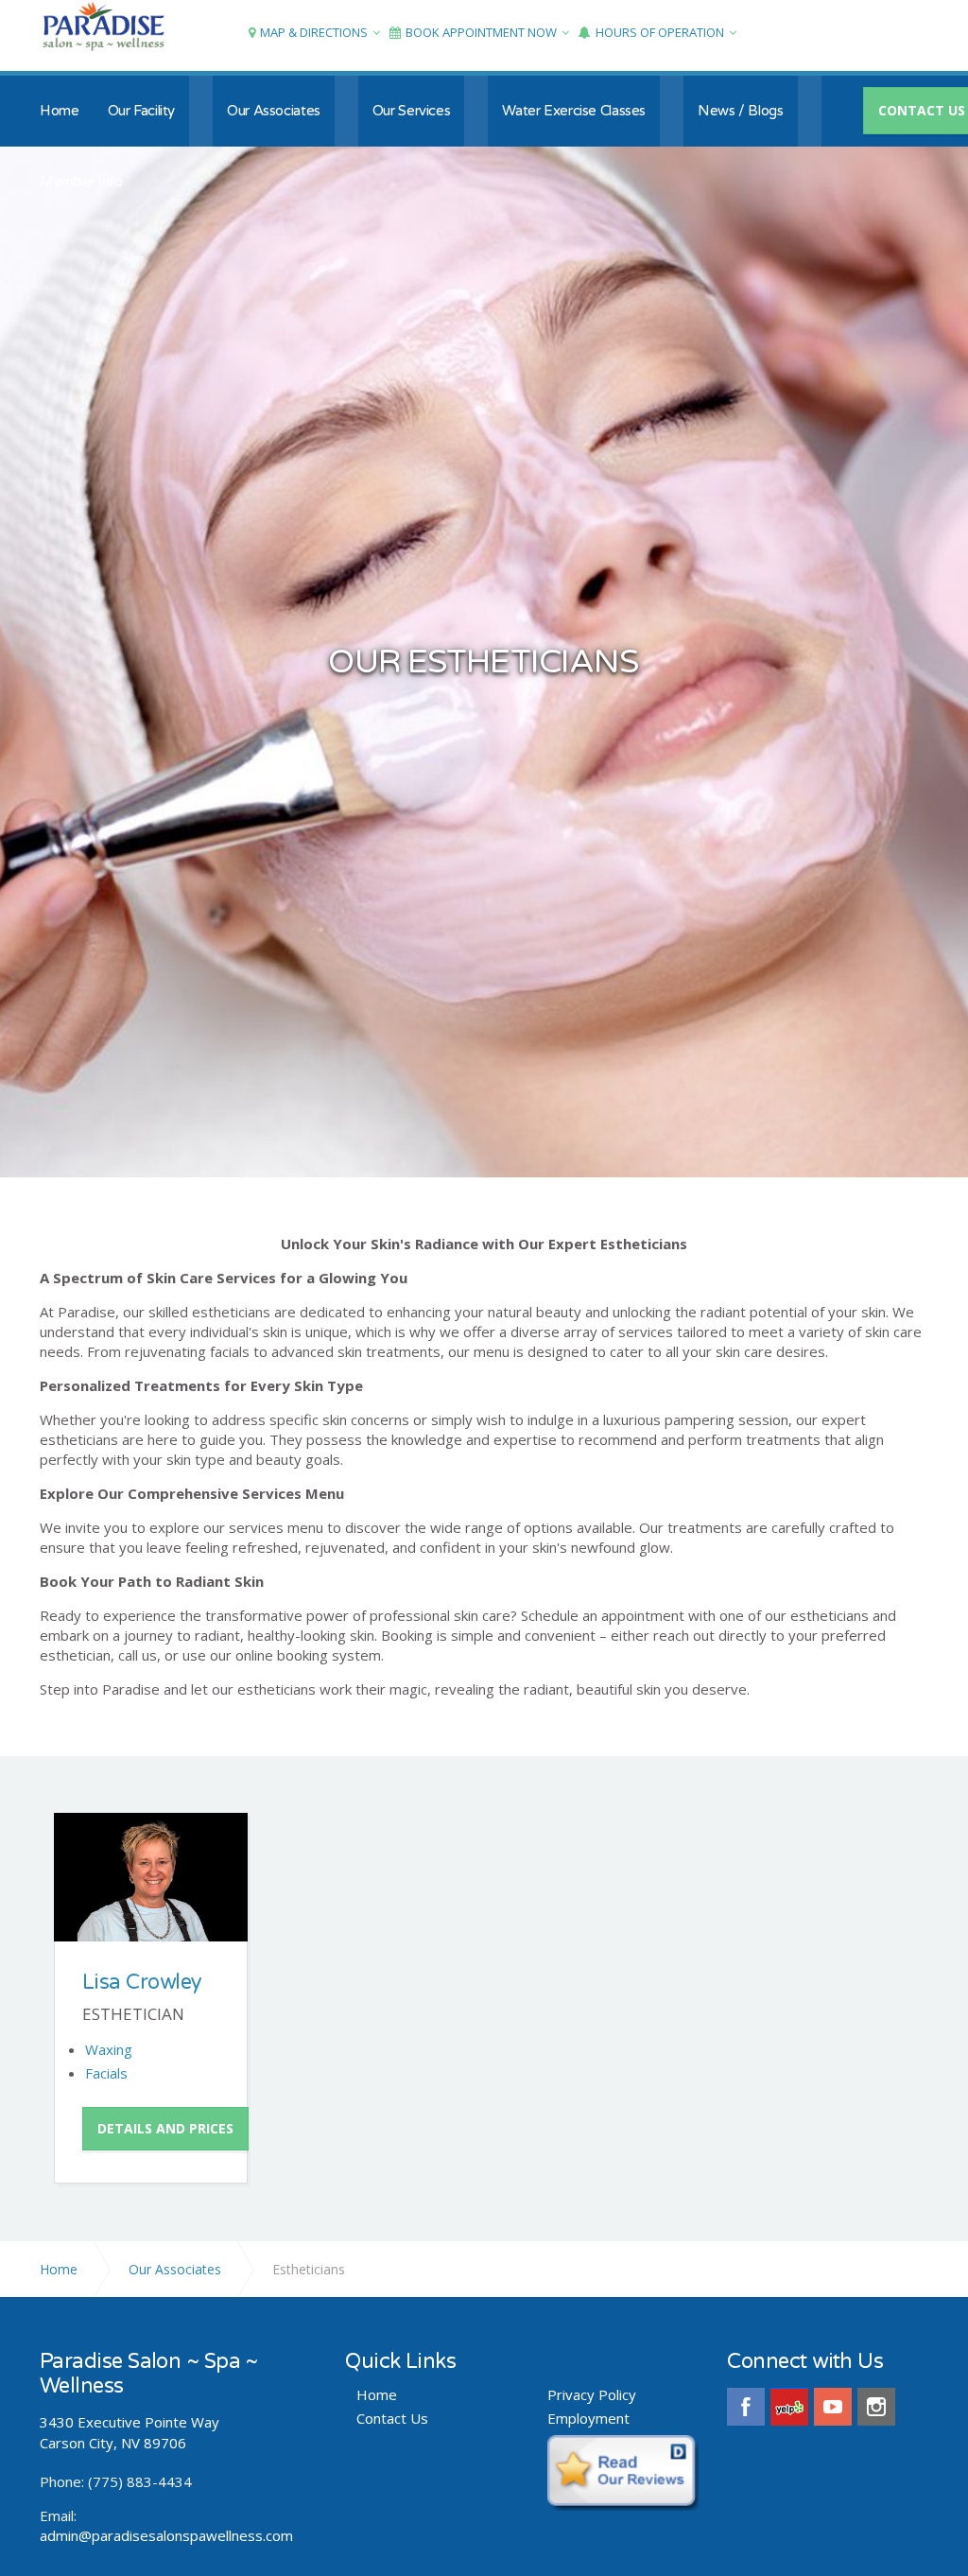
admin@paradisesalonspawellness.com (166, 2535)
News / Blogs (741, 111)
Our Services (412, 111)
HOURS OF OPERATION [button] (660, 32)
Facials (106, 2073)
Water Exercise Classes (574, 111)
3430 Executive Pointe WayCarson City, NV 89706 (130, 2432)
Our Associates (274, 111)
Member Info (81, 182)
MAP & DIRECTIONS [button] (314, 32)
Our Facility (142, 111)
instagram (876, 2407)
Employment (588, 2419)
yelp (789, 2407)
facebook (746, 2407)
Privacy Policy (592, 2395)
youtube (833, 2407)
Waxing (109, 2049)
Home (60, 111)
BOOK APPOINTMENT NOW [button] (481, 32)
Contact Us (392, 2419)
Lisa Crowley (142, 1982)
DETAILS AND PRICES (165, 2128)
